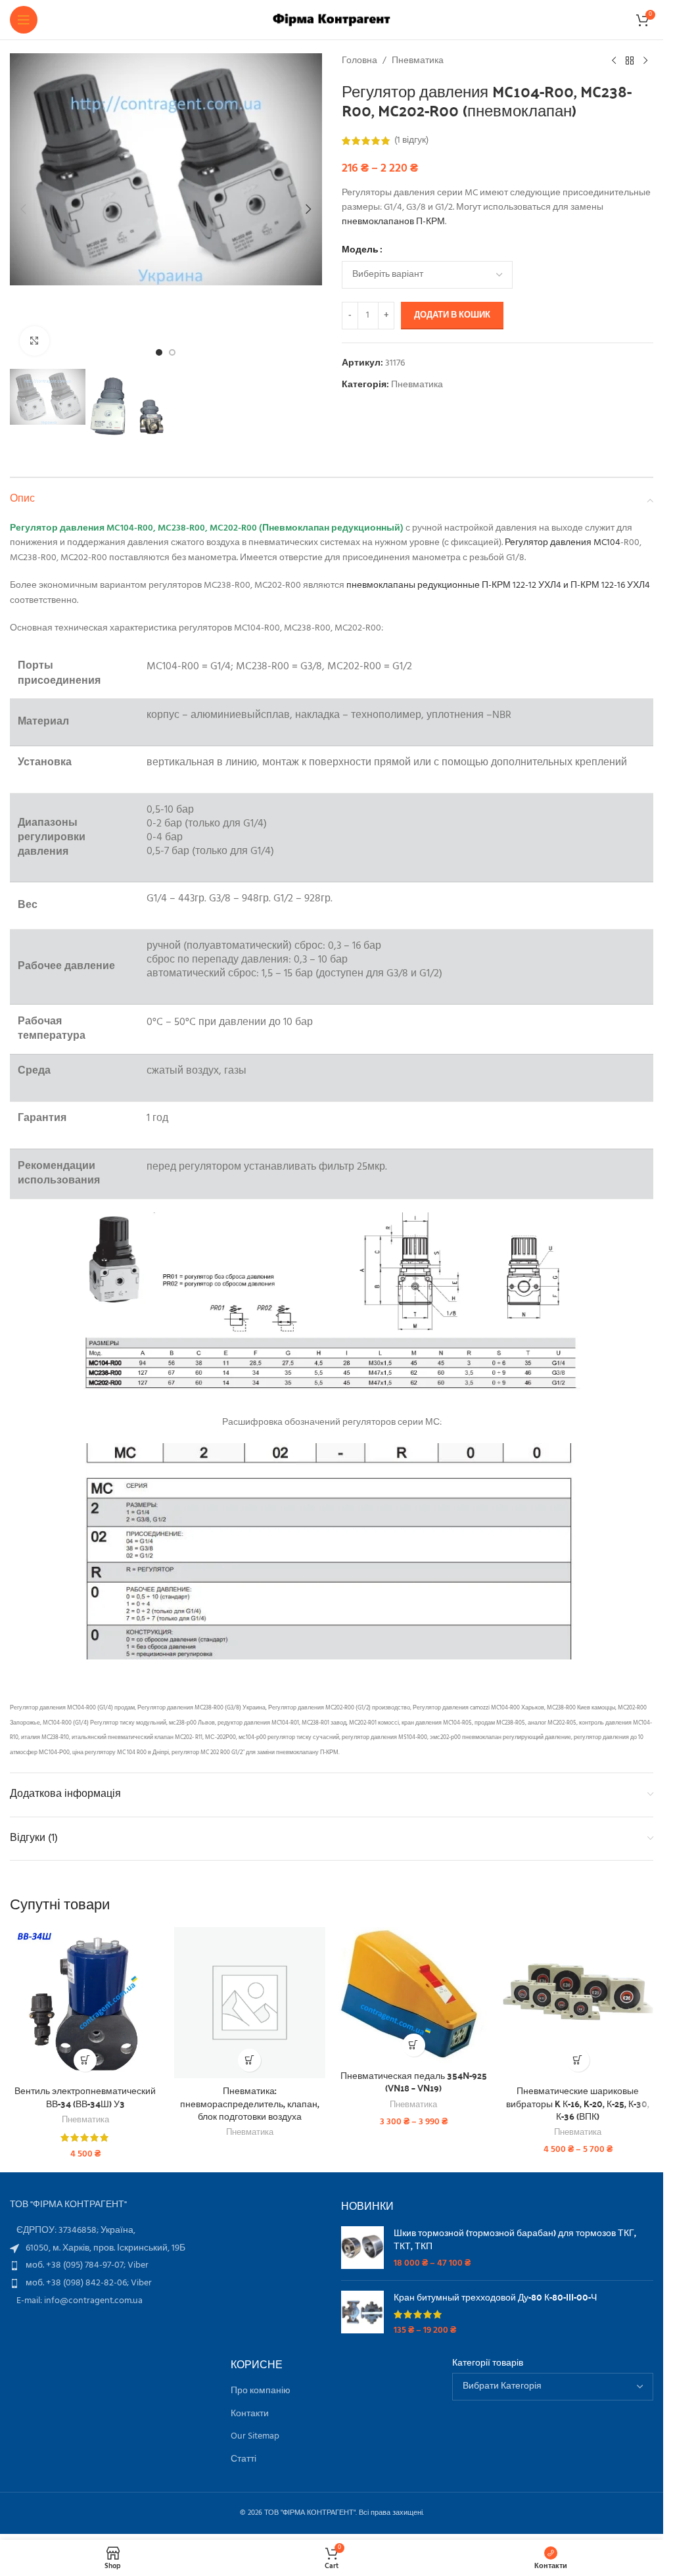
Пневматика (418, 61)
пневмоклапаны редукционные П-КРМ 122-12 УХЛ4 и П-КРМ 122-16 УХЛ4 (498, 585)
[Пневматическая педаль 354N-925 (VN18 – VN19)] (414, 1995)
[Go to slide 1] (159, 352)
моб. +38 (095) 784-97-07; (77, 2265)
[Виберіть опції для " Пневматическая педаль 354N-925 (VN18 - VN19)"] (414, 2045)
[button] (23, 209)
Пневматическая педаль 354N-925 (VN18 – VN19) (414, 2082)
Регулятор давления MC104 (563, 543)
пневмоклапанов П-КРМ (393, 222)
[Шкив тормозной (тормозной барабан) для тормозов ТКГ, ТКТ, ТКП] (362, 2248)
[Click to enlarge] (35, 341)
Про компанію (261, 2391)
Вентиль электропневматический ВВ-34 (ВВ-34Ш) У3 (85, 2097)
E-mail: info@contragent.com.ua (80, 2301)
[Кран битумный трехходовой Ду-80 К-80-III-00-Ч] (362, 2314)
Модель (360, 250)
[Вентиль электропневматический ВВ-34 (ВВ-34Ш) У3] (85, 2003)
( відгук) (411, 140)
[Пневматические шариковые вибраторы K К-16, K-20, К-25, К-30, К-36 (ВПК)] (578, 2003)
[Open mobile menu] (24, 20)
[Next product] (645, 61)
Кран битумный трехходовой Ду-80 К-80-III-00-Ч (495, 2297)
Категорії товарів (488, 2364)
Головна (360, 61)
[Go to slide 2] (172, 352)
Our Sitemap (255, 2437)
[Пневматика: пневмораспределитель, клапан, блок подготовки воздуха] (250, 2003)
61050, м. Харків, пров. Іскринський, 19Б (105, 2248)
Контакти (250, 2414)
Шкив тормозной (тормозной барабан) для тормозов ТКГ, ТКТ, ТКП (515, 2239)
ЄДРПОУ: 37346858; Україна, (76, 2230)
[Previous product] (614, 61)
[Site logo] (332, 20)
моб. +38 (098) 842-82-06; (78, 2283)
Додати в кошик (452, 315)
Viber (138, 2265)
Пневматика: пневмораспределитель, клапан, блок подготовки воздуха (250, 2103)
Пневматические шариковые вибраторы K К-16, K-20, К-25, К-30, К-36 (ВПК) (578, 2103)
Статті (244, 2460)
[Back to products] (630, 61)
